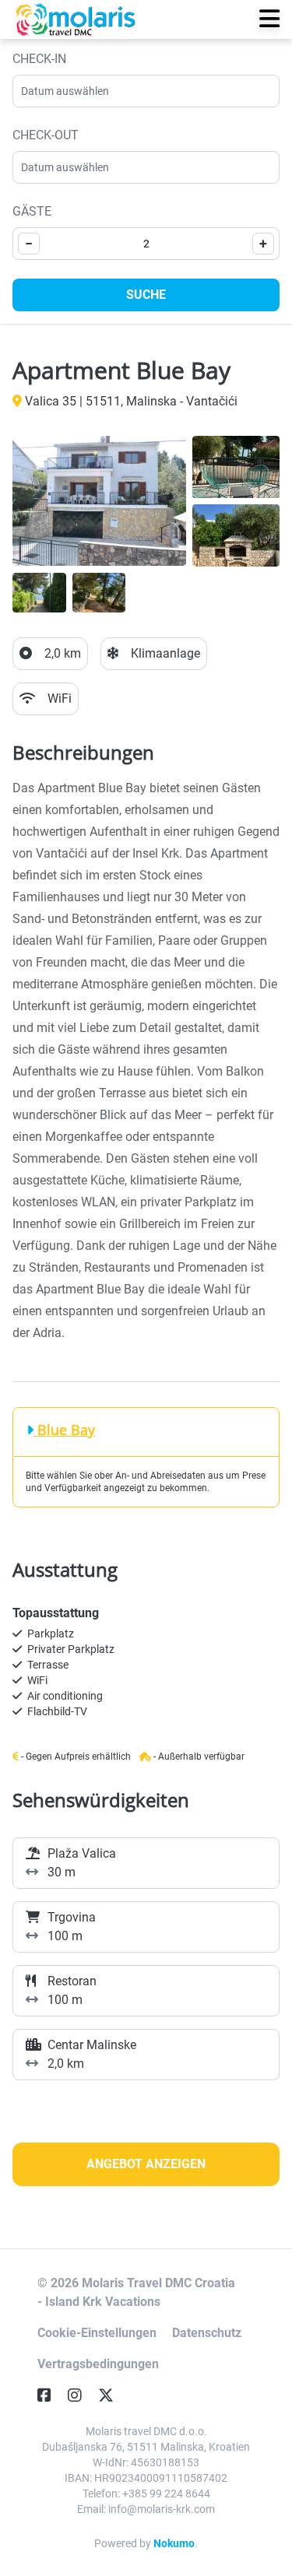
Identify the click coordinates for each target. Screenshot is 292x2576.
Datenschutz (207, 2333)
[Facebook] (51, 2395)
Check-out (46, 135)
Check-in (39, 59)
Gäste (32, 211)
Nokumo (174, 2543)
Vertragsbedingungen (98, 2364)
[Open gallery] (99, 501)
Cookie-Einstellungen (97, 2333)
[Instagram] (81, 2395)
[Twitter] (112, 2395)
